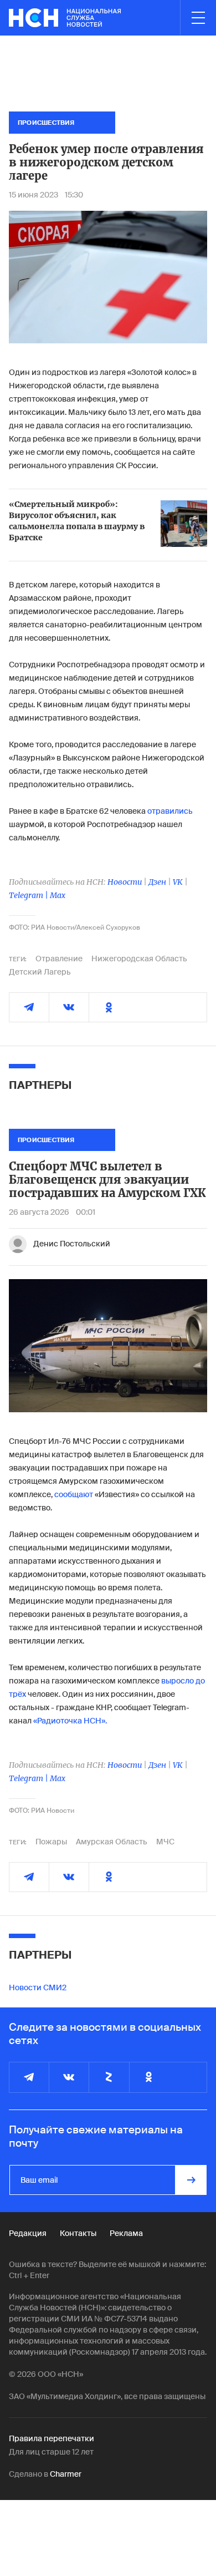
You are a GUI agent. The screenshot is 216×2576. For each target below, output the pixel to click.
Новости (125, 882)
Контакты (78, 2233)
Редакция (28, 2233)
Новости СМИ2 (38, 1987)
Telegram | (29, 895)
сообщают (74, 1494)
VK (178, 882)
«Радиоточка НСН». (70, 1721)
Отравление (59, 959)
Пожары (51, 1842)
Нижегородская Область (139, 959)
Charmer (66, 2474)
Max (58, 895)
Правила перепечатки (52, 2438)
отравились (170, 811)
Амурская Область (112, 1842)
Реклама (126, 2233)
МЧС (165, 1842)
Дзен (157, 882)
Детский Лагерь (40, 972)
